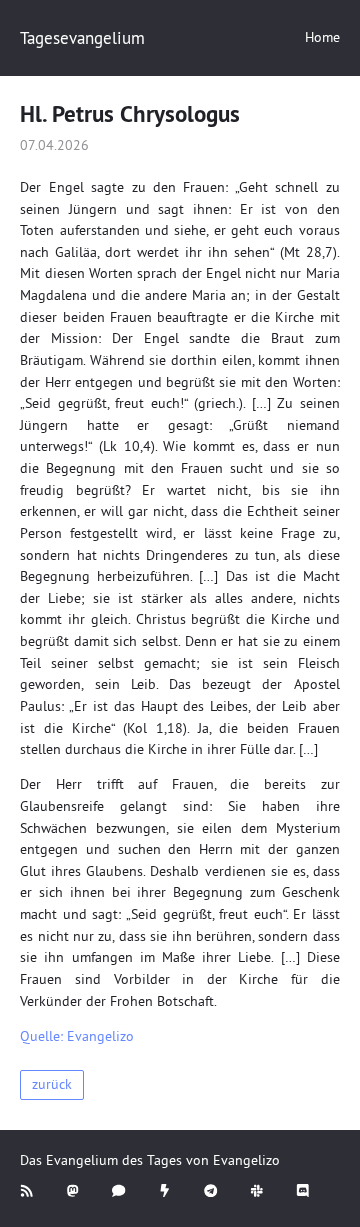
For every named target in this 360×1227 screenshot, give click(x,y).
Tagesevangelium (82, 37)
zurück (52, 1084)
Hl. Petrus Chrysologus (130, 114)
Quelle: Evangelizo (77, 1036)
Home (322, 37)
